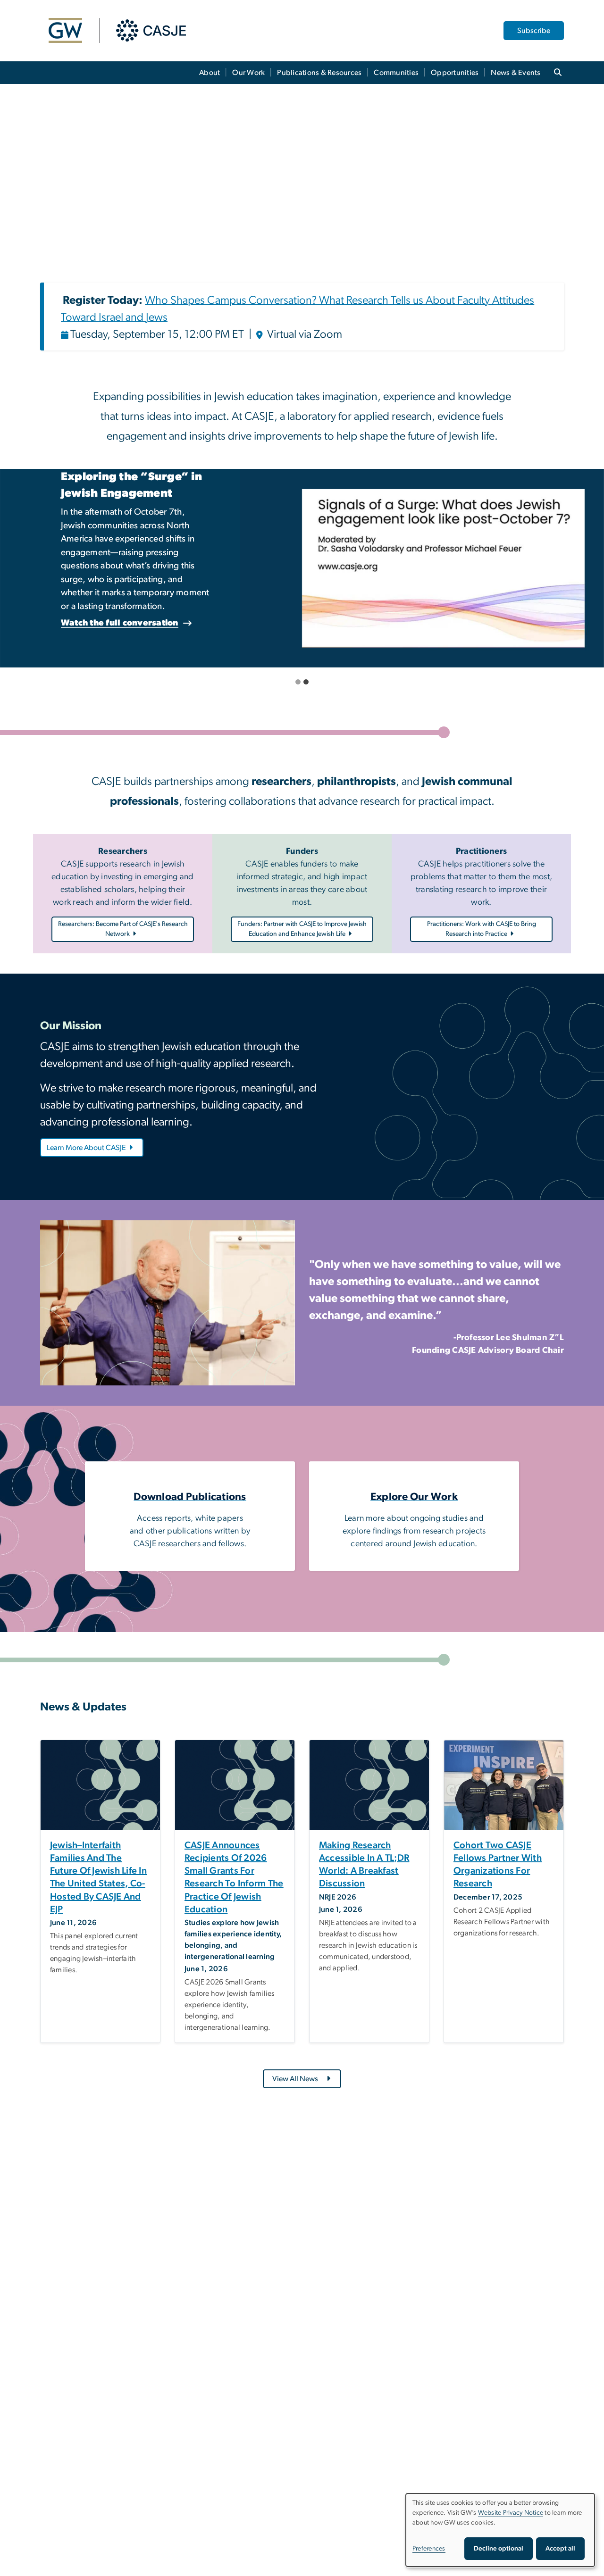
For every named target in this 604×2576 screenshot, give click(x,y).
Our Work (248, 73)
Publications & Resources (319, 73)
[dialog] (500, 2530)
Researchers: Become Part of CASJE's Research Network (123, 929)
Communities (396, 73)
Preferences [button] (429, 2549)
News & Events (516, 73)
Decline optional (499, 2549)
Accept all (560, 2549)
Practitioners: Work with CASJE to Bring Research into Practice (482, 929)
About (210, 73)
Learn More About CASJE (86, 1148)
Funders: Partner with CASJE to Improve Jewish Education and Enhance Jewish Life (302, 929)
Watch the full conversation (237, 623)
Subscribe (534, 31)
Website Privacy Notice (511, 2513)
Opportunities (455, 73)
